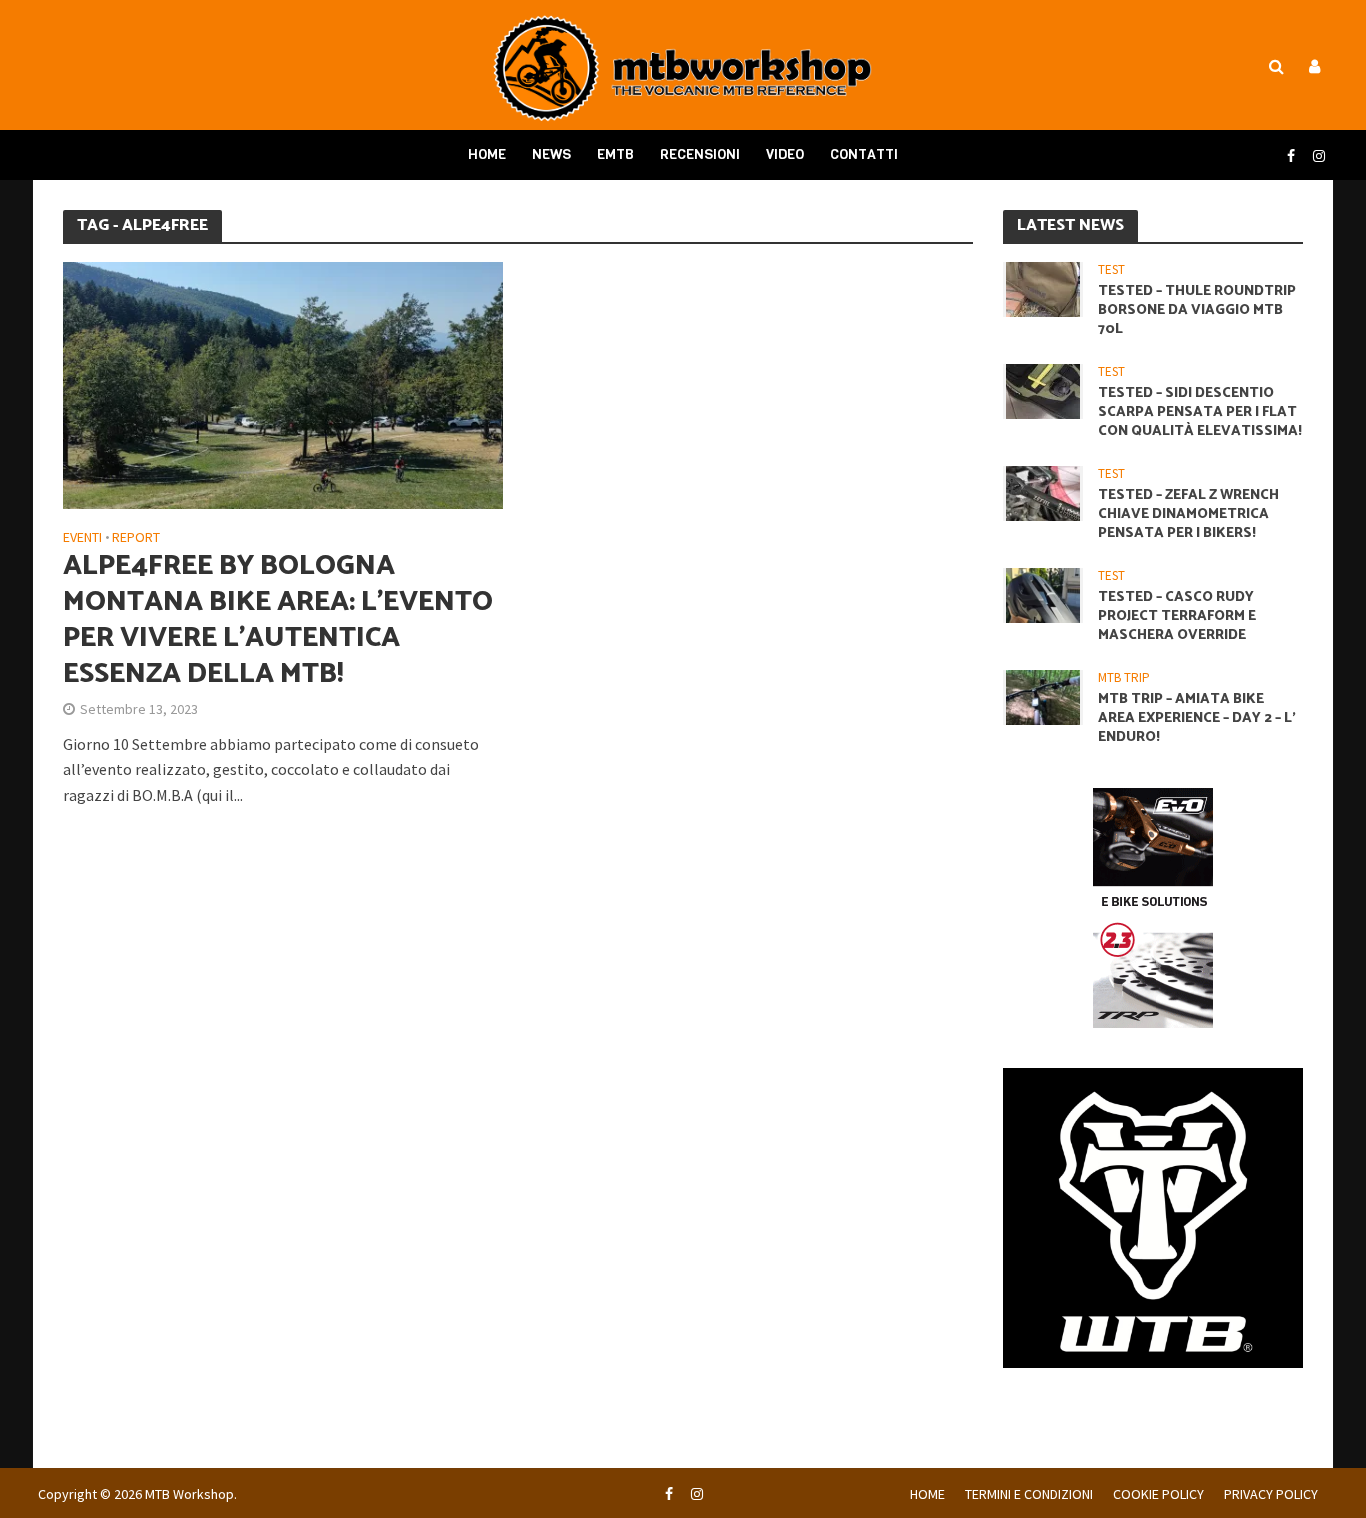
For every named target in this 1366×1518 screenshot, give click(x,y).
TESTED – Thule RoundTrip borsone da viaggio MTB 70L (1197, 310)
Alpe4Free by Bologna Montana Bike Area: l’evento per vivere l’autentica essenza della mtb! (278, 620)
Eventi (82, 538)
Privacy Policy (1271, 1494)
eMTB (615, 154)
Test (1111, 270)
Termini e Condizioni (1029, 1494)
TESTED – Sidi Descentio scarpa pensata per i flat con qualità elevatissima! (1200, 412)
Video (785, 154)
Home (487, 154)
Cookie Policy (1158, 1494)
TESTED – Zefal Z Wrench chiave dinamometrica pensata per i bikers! (1188, 514)
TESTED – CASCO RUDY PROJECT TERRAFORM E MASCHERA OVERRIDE (1177, 616)
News (551, 154)
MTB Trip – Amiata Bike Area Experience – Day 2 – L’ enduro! (1197, 718)
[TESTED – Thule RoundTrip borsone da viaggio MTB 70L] (1043, 287)
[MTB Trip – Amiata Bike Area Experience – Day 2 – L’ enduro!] (1043, 696)
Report (136, 538)
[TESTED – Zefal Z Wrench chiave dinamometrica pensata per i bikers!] (1043, 491)
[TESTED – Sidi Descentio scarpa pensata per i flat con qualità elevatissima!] (1043, 389)
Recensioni (700, 154)
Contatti (864, 154)
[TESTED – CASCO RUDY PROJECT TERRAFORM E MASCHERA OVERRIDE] (1043, 593)
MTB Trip (1124, 678)
